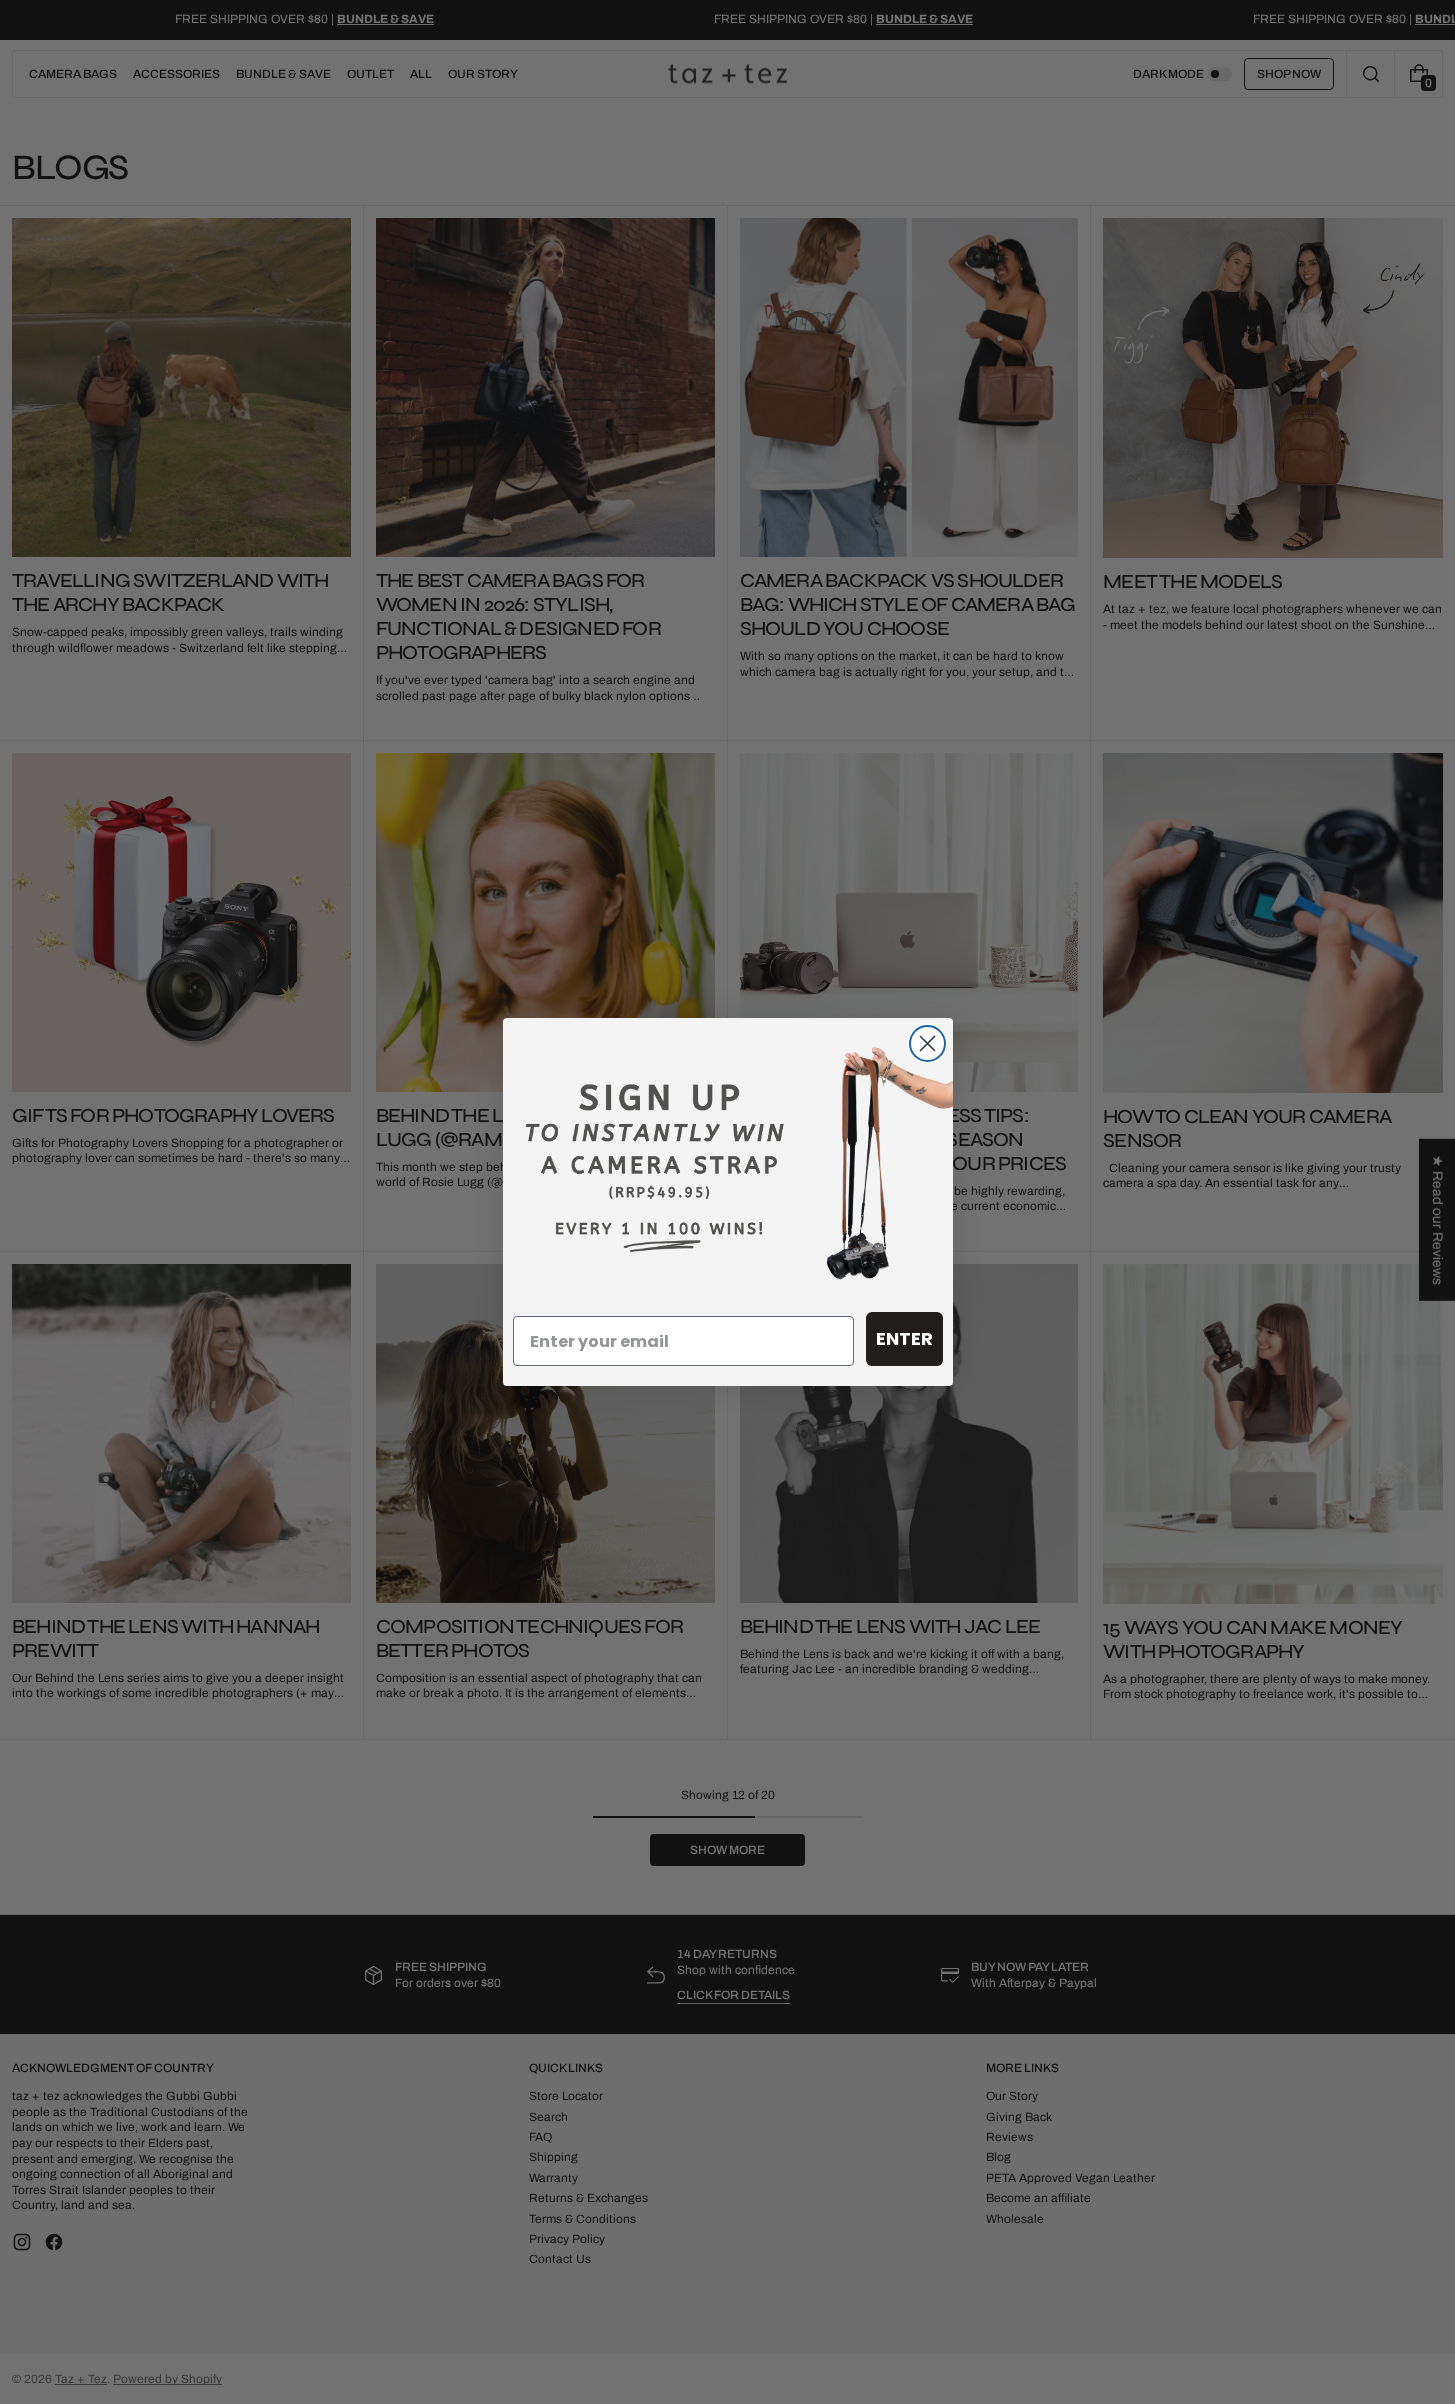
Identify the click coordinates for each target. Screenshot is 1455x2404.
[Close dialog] (927, 1043)
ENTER (904, 1338)
